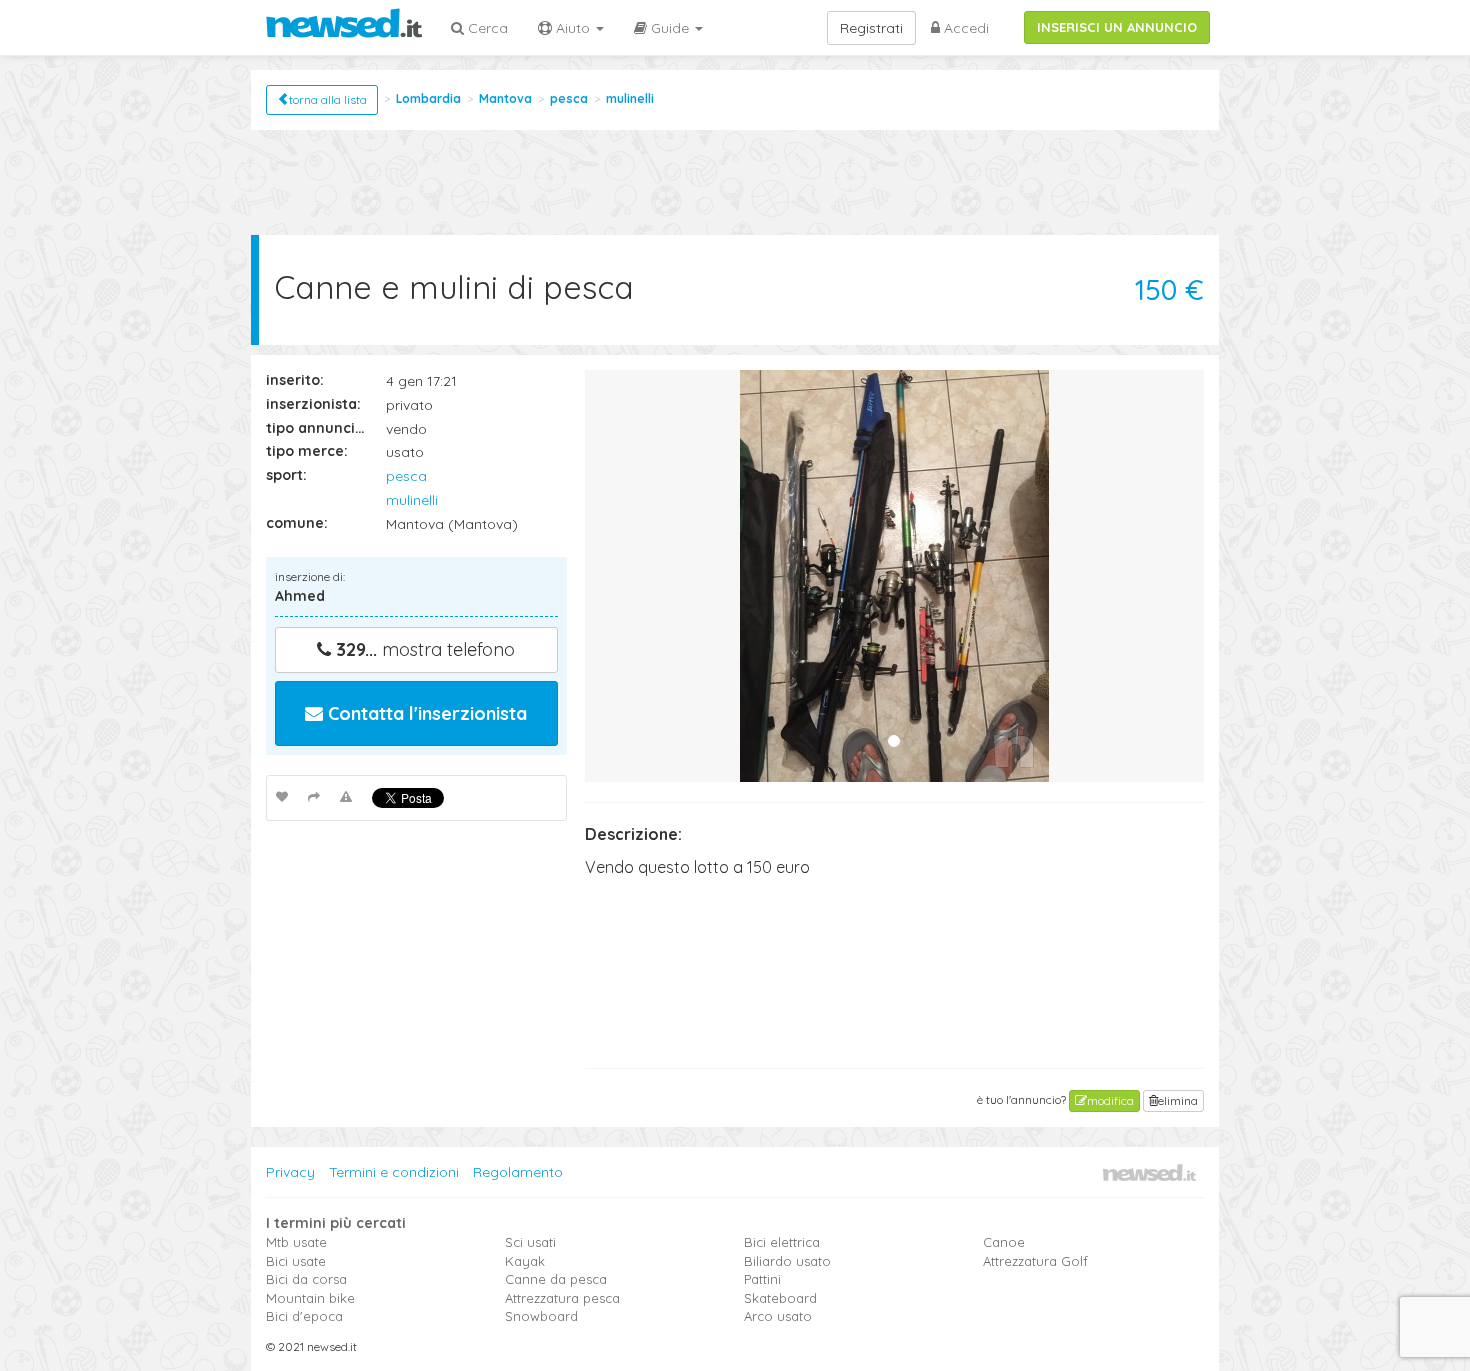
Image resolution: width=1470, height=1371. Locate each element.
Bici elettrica (782, 1242)
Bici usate (296, 1261)
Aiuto (573, 28)
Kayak (525, 1261)
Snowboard (541, 1316)
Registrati (871, 28)
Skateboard (780, 1298)
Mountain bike (310, 1298)
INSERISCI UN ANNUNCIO (1117, 27)
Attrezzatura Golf (1035, 1261)
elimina (1178, 1100)
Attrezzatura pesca (562, 1298)
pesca (569, 98)
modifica (1110, 1100)
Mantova (505, 98)
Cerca (486, 28)
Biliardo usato (787, 1261)
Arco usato (778, 1316)
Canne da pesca (556, 1279)
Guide (670, 28)
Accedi (964, 28)
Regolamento (518, 1172)
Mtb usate (296, 1242)
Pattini (762, 1279)
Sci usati (530, 1242)
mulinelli (630, 98)
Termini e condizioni (394, 1172)
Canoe (1004, 1242)
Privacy (290, 1172)
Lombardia (428, 98)
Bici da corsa (306, 1279)
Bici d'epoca (304, 1316)
